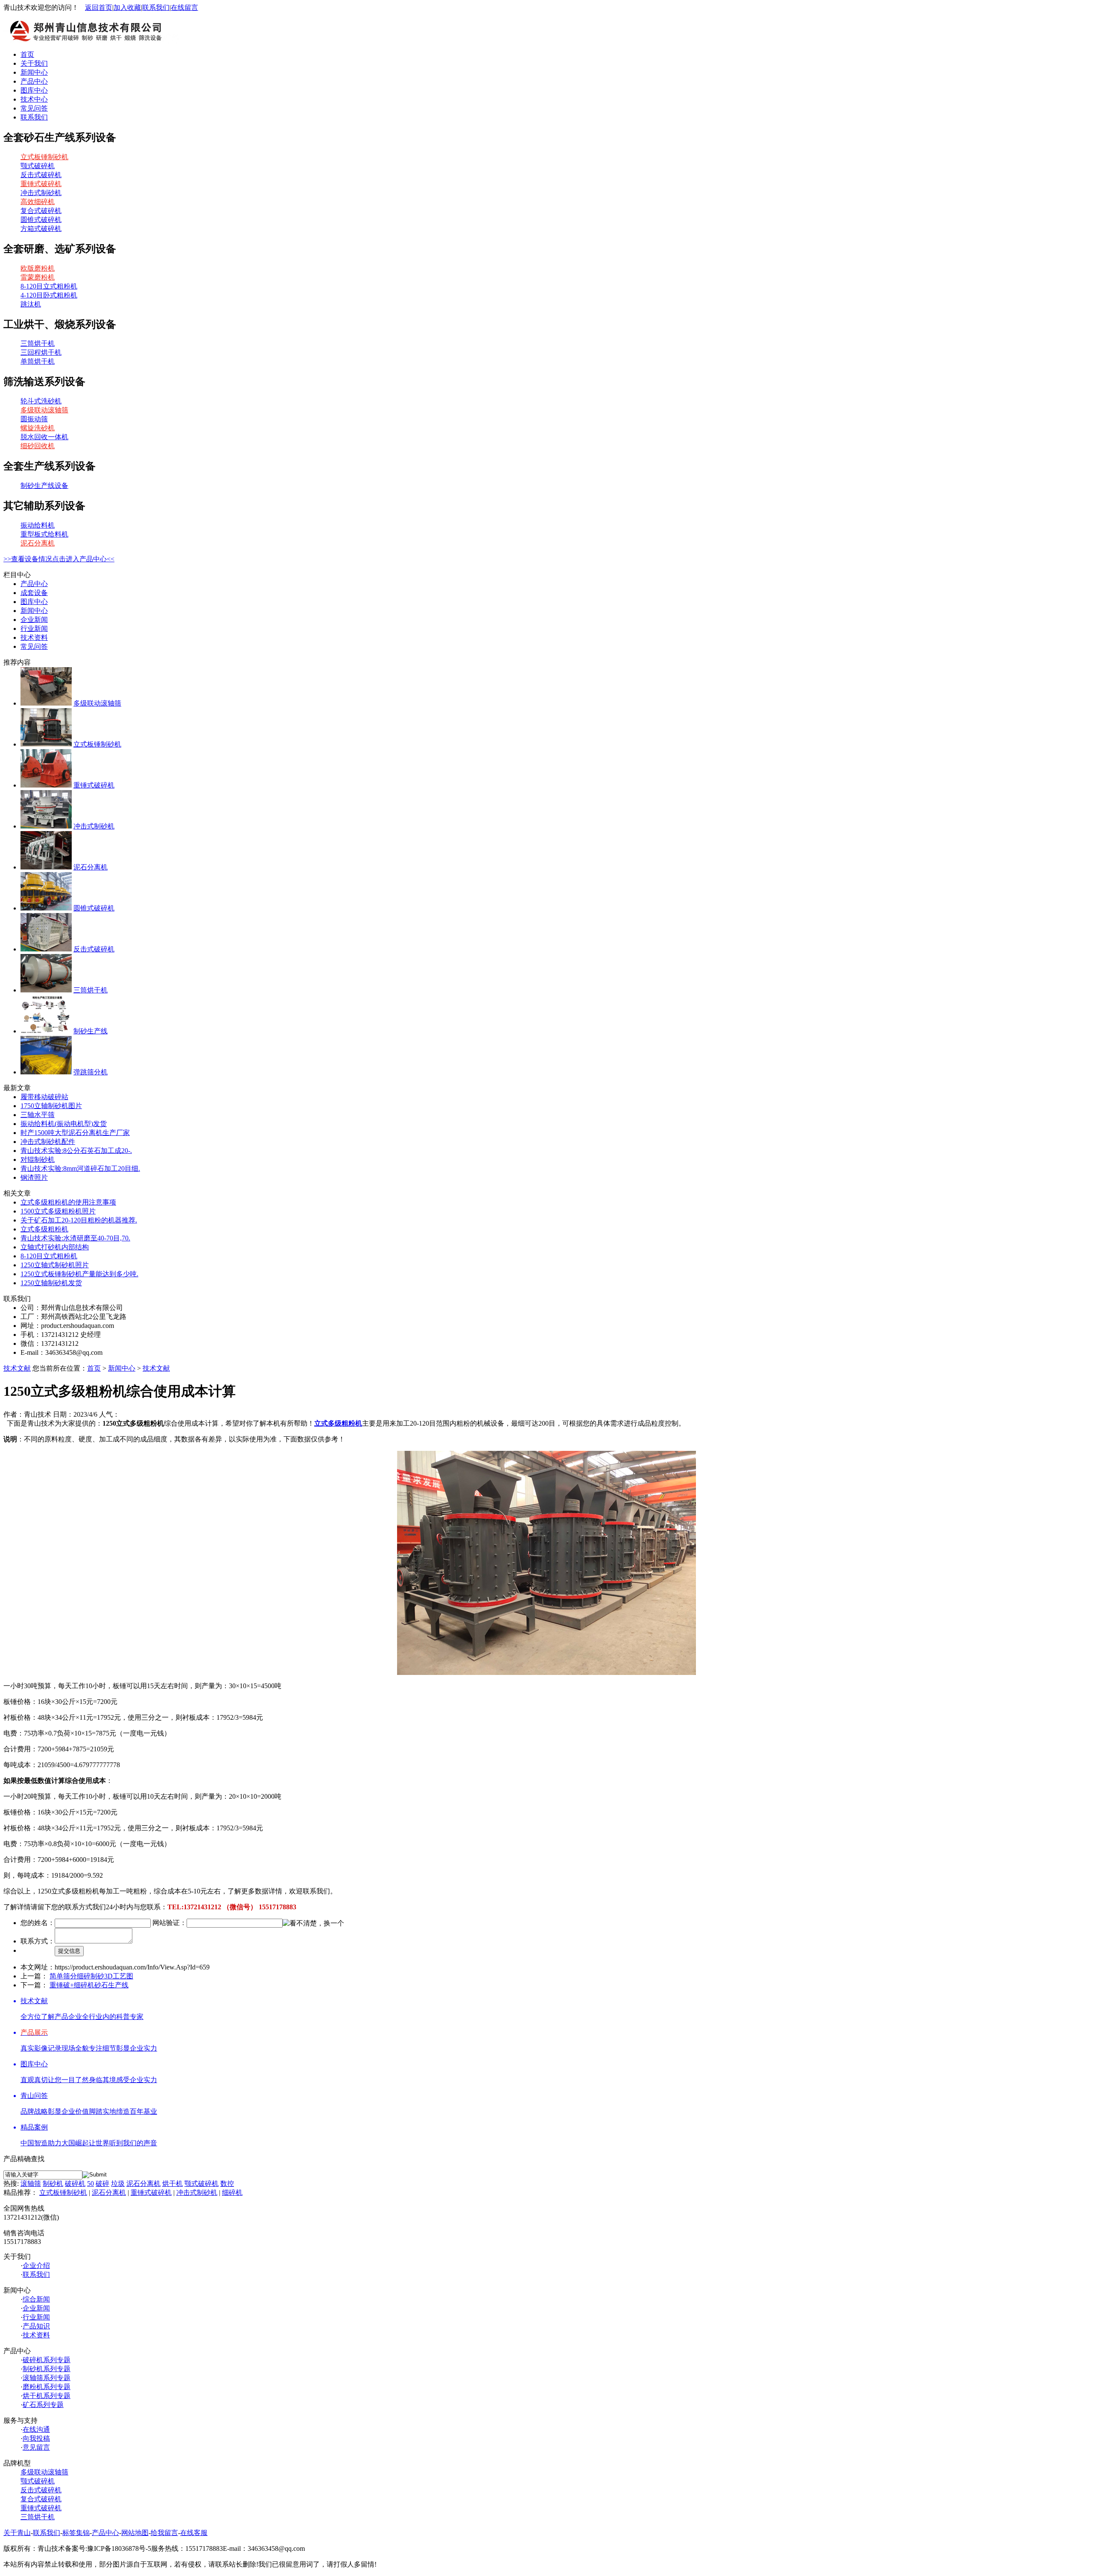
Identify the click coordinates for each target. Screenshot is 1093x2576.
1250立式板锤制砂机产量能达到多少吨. (79, 1274)
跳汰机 (31, 304)
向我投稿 (36, 2438)
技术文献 (17, 1368)
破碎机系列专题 (47, 2360)
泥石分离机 (38, 543)
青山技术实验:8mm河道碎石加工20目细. (80, 1168)
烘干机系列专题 (47, 2396)
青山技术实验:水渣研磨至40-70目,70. (75, 1238)
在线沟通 (36, 2429)
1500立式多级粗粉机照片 (58, 1211)
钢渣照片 (34, 1177)
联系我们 (156, 7)
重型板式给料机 (44, 534)
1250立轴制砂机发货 (51, 1283)
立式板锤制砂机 (44, 157)
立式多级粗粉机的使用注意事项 (68, 1202)
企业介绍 (36, 2265)
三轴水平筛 (38, 1115)
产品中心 (34, 81)
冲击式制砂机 (41, 193)
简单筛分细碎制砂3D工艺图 (91, 1976)
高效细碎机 (38, 202)
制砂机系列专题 (47, 2369)
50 (91, 2184)
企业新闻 (34, 620)
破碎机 (75, 2184)
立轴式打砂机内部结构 (55, 1247)
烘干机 (172, 2184)
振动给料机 (38, 525)
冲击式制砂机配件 (48, 1142)
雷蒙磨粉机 (38, 277)
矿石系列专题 (43, 2405)
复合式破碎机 (41, 211)
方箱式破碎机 (41, 229)
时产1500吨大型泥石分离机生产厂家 (75, 1133)
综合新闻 (36, 2299)
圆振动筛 (34, 419)
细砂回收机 (38, 446)
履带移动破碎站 (44, 1097)
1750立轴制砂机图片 (51, 1106)
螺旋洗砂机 (38, 428)
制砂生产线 (91, 1031)
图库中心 (34, 90)
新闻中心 (34, 72)
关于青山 (17, 2533)
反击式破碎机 (41, 175)
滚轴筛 (31, 2184)
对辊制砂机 (38, 1160)
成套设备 (34, 593)
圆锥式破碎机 (41, 220)
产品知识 (36, 2326)
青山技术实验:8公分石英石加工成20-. (76, 1151)
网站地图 (135, 2533)
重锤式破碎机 (41, 184)
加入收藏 (127, 7)
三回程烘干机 (41, 352)
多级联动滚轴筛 (44, 410)
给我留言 (164, 2533)
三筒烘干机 (38, 343)
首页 (27, 54)
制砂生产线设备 (44, 486)
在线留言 (184, 7)
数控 (227, 2184)
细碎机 (232, 2192)
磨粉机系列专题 (47, 2387)
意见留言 (36, 2447)
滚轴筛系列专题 (47, 2378)
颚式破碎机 (38, 166)
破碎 (102, 2184)
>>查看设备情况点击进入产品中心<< (59, 559)
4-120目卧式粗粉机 (49, 295)
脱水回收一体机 (44, 437)
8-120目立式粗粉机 (49, 286)
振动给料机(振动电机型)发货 (64, 1124)
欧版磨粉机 (38, 268)
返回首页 (99, 7)
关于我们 (34, 63)
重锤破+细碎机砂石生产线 (89, 1985)
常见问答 (34, 108)
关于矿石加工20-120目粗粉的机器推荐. (79, 1220)
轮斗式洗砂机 (41, 401)
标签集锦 (76, 2533)
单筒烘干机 (38, 361)
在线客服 (194, 2533)
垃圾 (118, 2184)
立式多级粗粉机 (44, 1229)
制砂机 (53, 2184)
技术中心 (34, 99)
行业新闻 (34, 629)
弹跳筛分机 (91, 1072)
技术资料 (34, 637)
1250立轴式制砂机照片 (55, 1265)
